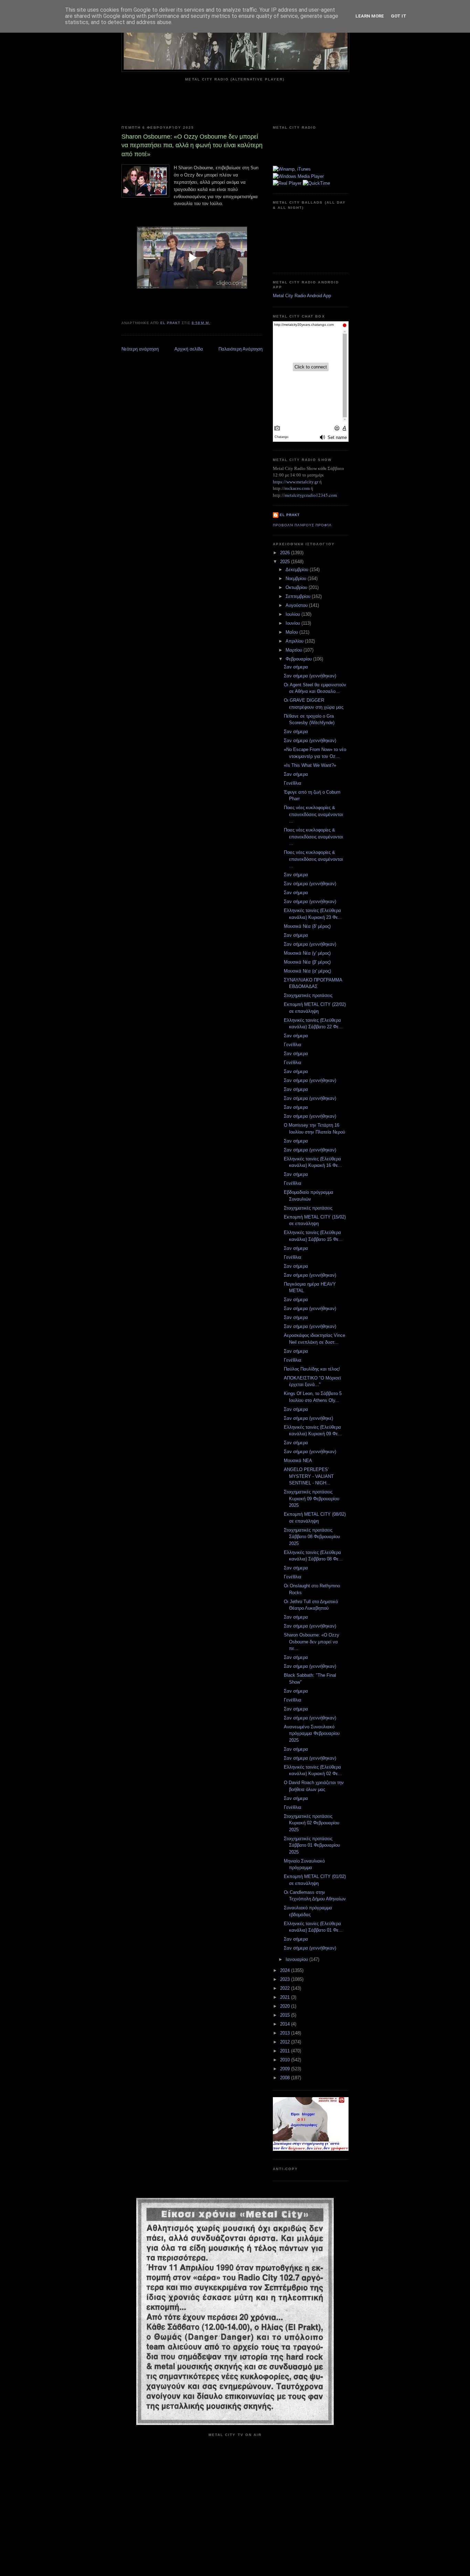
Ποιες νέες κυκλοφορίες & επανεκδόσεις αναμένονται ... (313, 814)
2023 (286, 1979)
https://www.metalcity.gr (296, 482)
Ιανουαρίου (297, 1959)
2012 (286, 2042)
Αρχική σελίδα (189, 349)
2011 (286, 2051)
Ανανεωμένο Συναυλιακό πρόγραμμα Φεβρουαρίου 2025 (312, 1734)
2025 (286, 562)
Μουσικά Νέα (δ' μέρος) (307, 926)
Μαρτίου (295, 650)
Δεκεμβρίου (298, 570)
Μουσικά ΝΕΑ (298, 1461)
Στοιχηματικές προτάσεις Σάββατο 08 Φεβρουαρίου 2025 (312, 1537)
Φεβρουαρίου (299, 659)
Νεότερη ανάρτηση (140, 349)
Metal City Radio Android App (302, 296)
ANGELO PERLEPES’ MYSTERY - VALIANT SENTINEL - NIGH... (309, 1476)
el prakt (290, 515)
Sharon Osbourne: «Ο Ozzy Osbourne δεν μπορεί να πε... (312, 1642)
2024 (286, 1970)
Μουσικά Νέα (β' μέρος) (307, 962)
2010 (286, 2060)
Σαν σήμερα (296, 667)
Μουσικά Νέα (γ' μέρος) (307, 953)
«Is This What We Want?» (310, 765)
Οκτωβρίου (297, 587)
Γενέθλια (293, 783)
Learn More (370, 16)
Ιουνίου (293, 623)
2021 (286, 1997)
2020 (286, 2006)
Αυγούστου (297, 605)
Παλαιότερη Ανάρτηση (241, 349)
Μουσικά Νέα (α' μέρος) (307, 971)
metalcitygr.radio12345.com (311, 495)
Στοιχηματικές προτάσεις (308, 995)
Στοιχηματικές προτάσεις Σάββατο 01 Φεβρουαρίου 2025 (312, 1845)
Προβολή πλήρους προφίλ (302, 525)
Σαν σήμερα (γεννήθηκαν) (310, 676)
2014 (286, 2024)
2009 (286, 2069)
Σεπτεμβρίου (299, 596)
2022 (286, 1988)
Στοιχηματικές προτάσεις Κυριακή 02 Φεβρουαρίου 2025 (312, 1823)
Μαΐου (292, 632)
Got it (399, 16)
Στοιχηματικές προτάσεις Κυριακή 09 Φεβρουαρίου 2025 (312, 1499)
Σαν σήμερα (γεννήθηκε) (308, 1418)
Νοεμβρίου (297, 578)
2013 (286, 2033)
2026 (286, 553)
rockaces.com (297, 488)
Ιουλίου (293, 614)
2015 (286, 2015)
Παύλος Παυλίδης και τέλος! (312, 1369)
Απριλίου (295, 641)
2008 (286, 2078)
